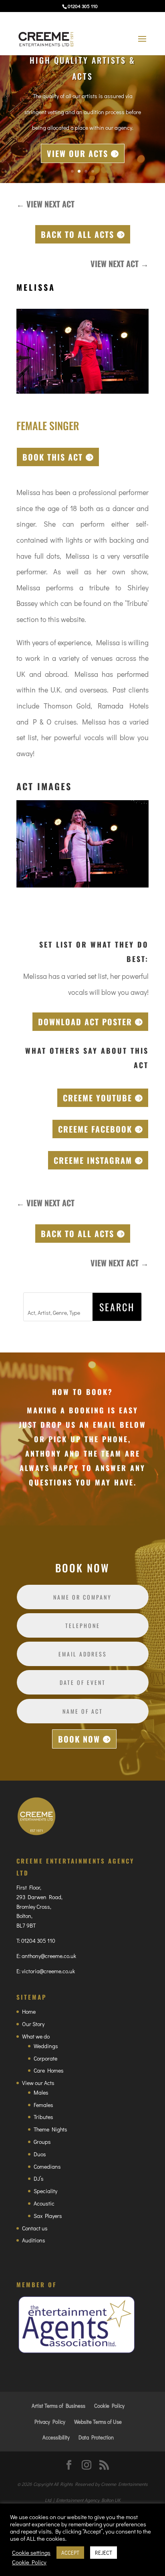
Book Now (79, 1739)
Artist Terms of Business (58, 2406)
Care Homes (49, 2070)
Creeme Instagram (93, 1160)
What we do (36, 2036)
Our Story (33, 2024)
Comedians (47, 2166)
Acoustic (44, 2203)
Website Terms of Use (98, 2422)
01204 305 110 (38, 1941)
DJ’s (39, 2179)
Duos (40, 2154)
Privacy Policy (50, 2422)
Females (43, 2105)
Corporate (45, 2058)
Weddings (46, 2046)
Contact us (35, 2228)
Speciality (45, 2191)
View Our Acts (77, 153)
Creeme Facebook (95, 1129)
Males (41, 2092)
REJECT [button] (104, 2553)
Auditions (34, 2240)
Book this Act (53, 457)
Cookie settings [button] (31, 2553)
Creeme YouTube (98, 1098)
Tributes (43, 2117)
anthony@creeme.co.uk (49, 1956)
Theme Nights (50, 2129)
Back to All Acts (77, 234)
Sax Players (48, 2216)
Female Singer (48, 426)
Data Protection (96, 2437)
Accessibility (56, 2437)
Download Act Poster (85, 1022)
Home (29, 2011)
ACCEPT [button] (70, 2553)
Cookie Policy (109, 2406)
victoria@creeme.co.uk (48, 1971)
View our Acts (38, 2083)
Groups (42, 2142)
